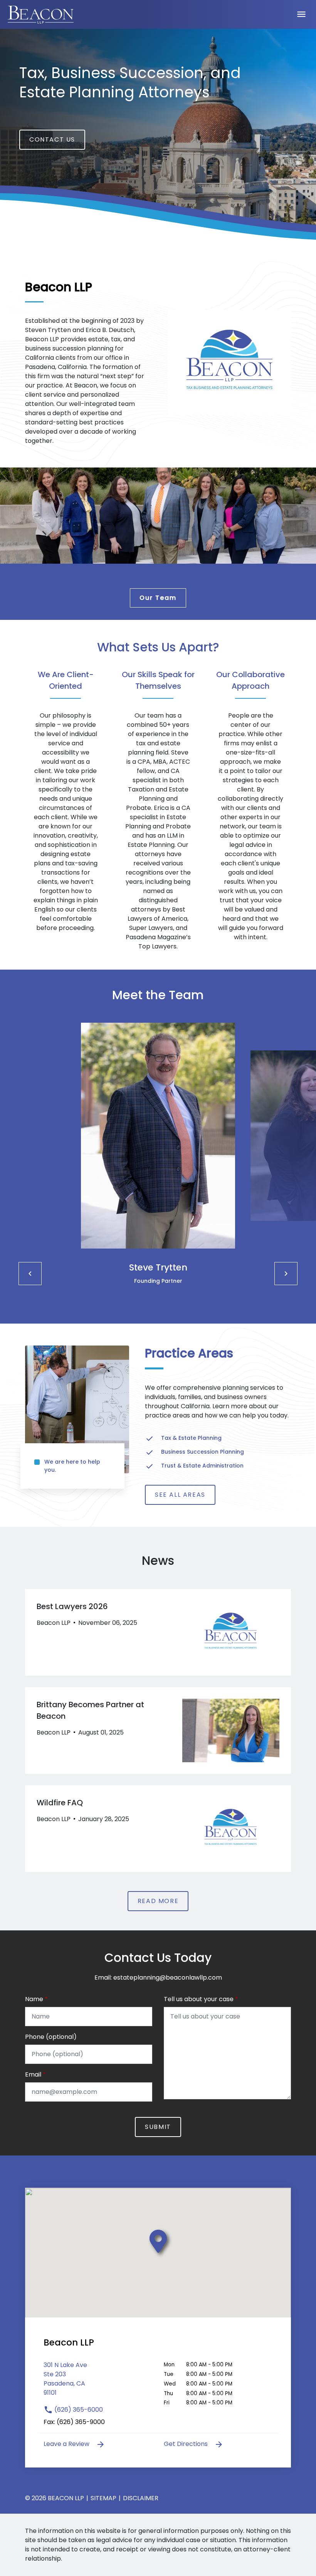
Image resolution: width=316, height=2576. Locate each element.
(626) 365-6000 (78, 2410)
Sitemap (103, 2498)
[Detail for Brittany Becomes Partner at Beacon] (158, 1730)
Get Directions (187, 2444)
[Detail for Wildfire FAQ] (158, 1829)
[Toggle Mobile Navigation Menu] (301, 14)
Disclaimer (141, 2498)
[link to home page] (41, 14)
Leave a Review (67, 2444)
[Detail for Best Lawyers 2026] (158, 1632)
